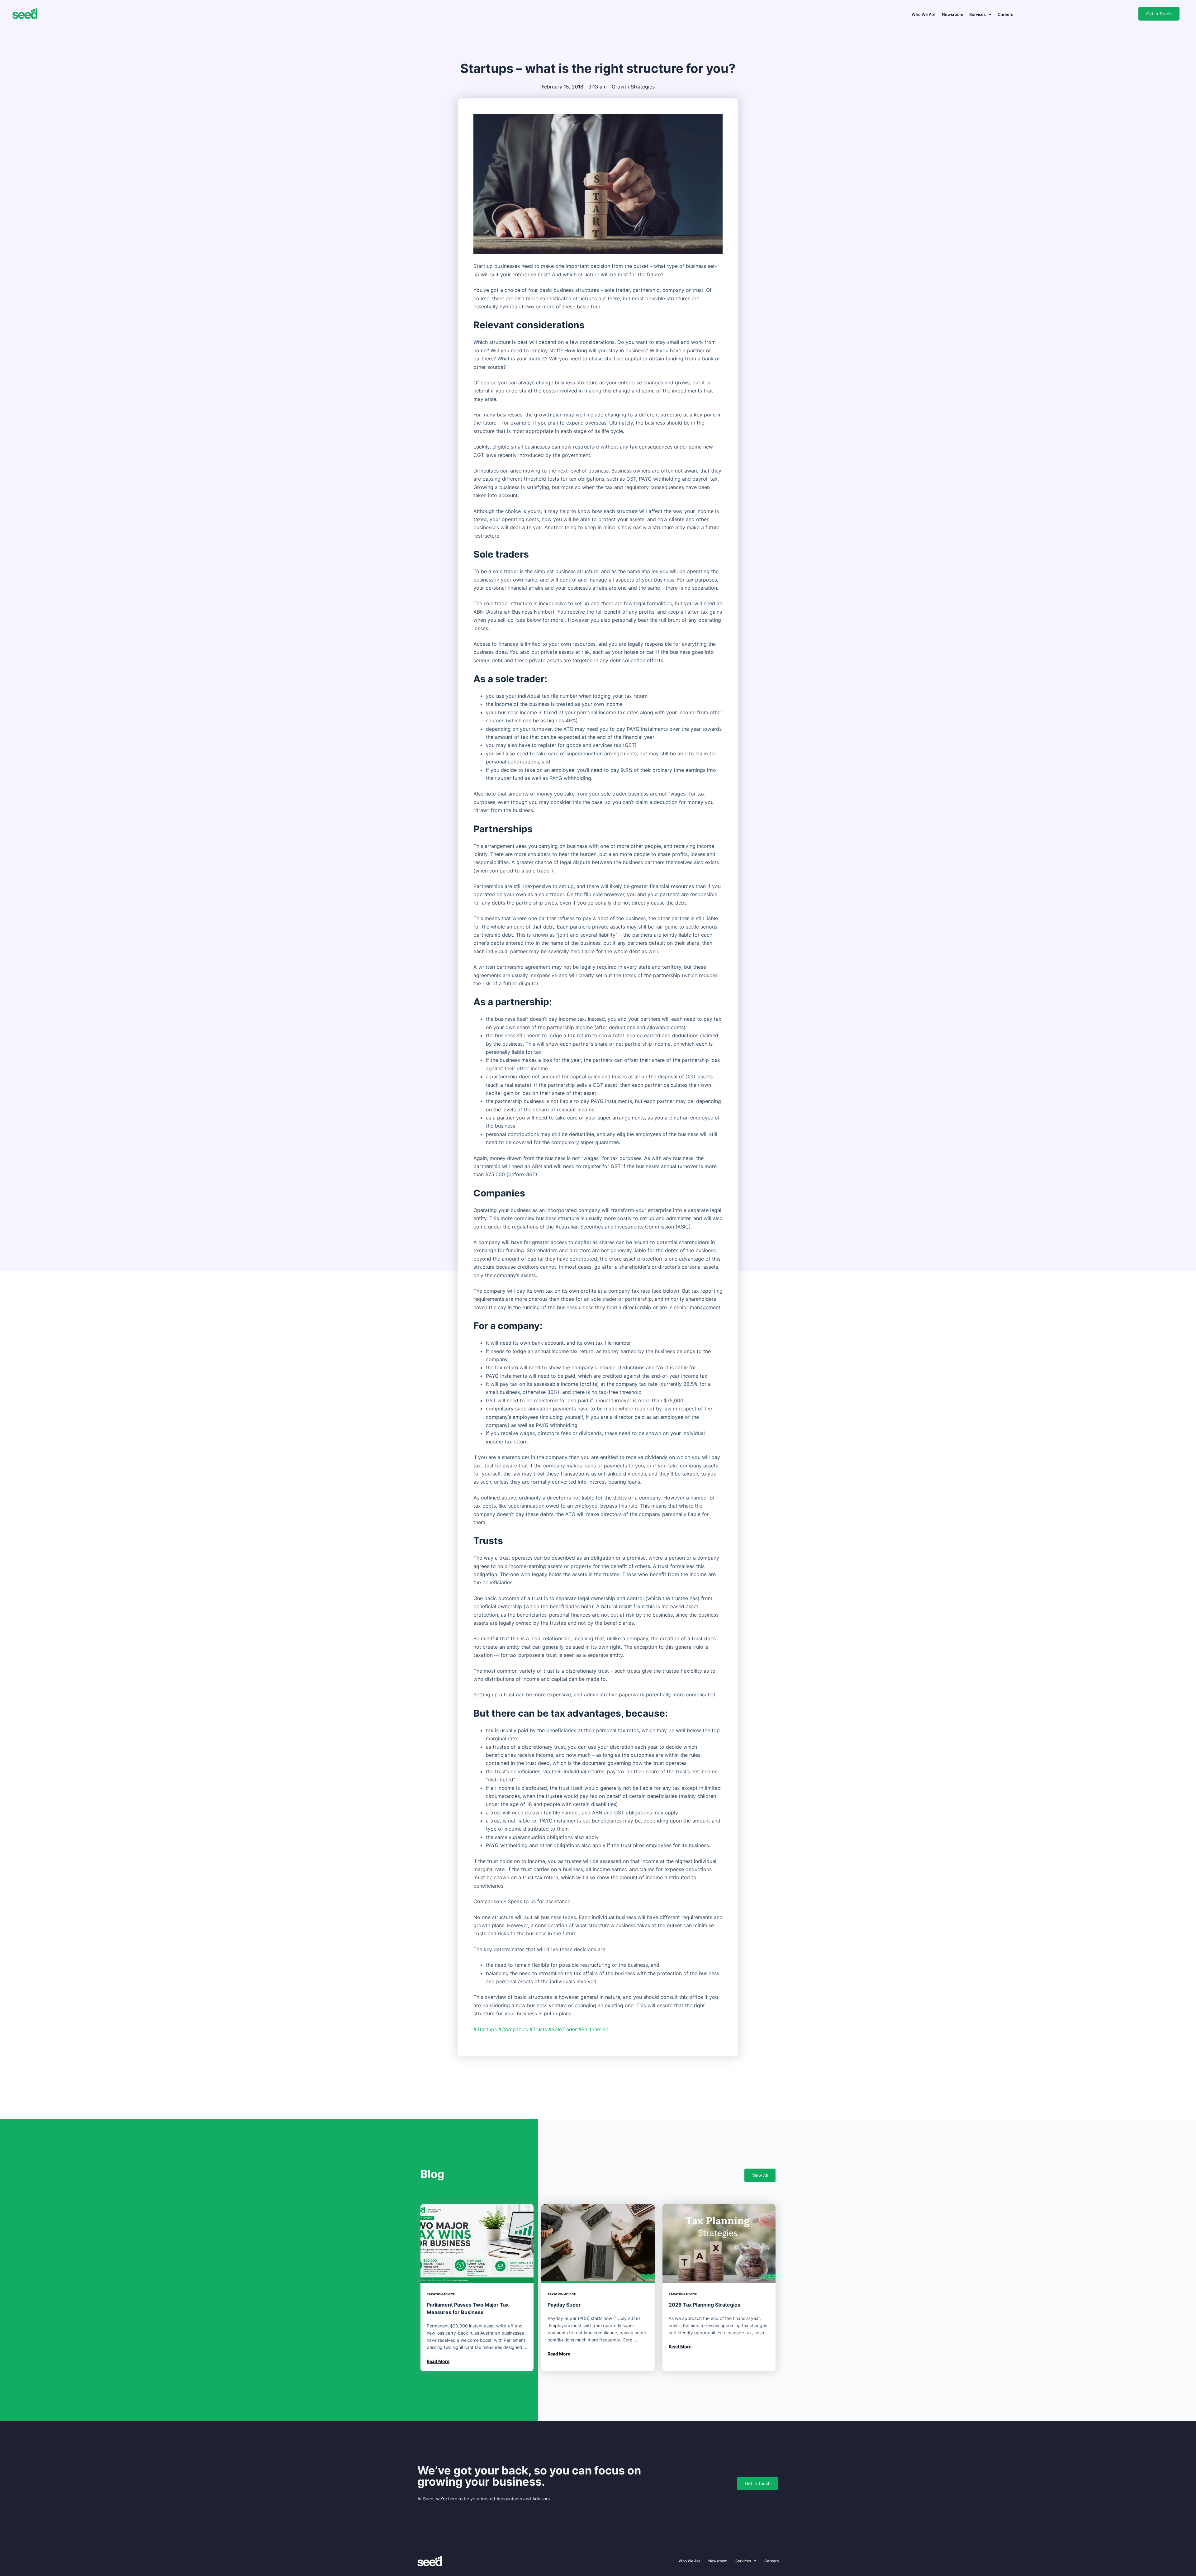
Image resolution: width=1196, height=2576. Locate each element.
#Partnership (593, 2029)
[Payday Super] (598, 2244)
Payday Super (564, 2305)
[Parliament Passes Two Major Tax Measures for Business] (477, 2244)
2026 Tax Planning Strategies (705, 2305)
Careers (1005, 14)
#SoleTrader (563, 2029)
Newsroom (952, 14)
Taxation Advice (441, 2294)
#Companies (513, 2029)
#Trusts (538, 2029)
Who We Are (924, 14)
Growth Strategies (633, 87)
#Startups (485, 2029)
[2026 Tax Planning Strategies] (719, 2244)
